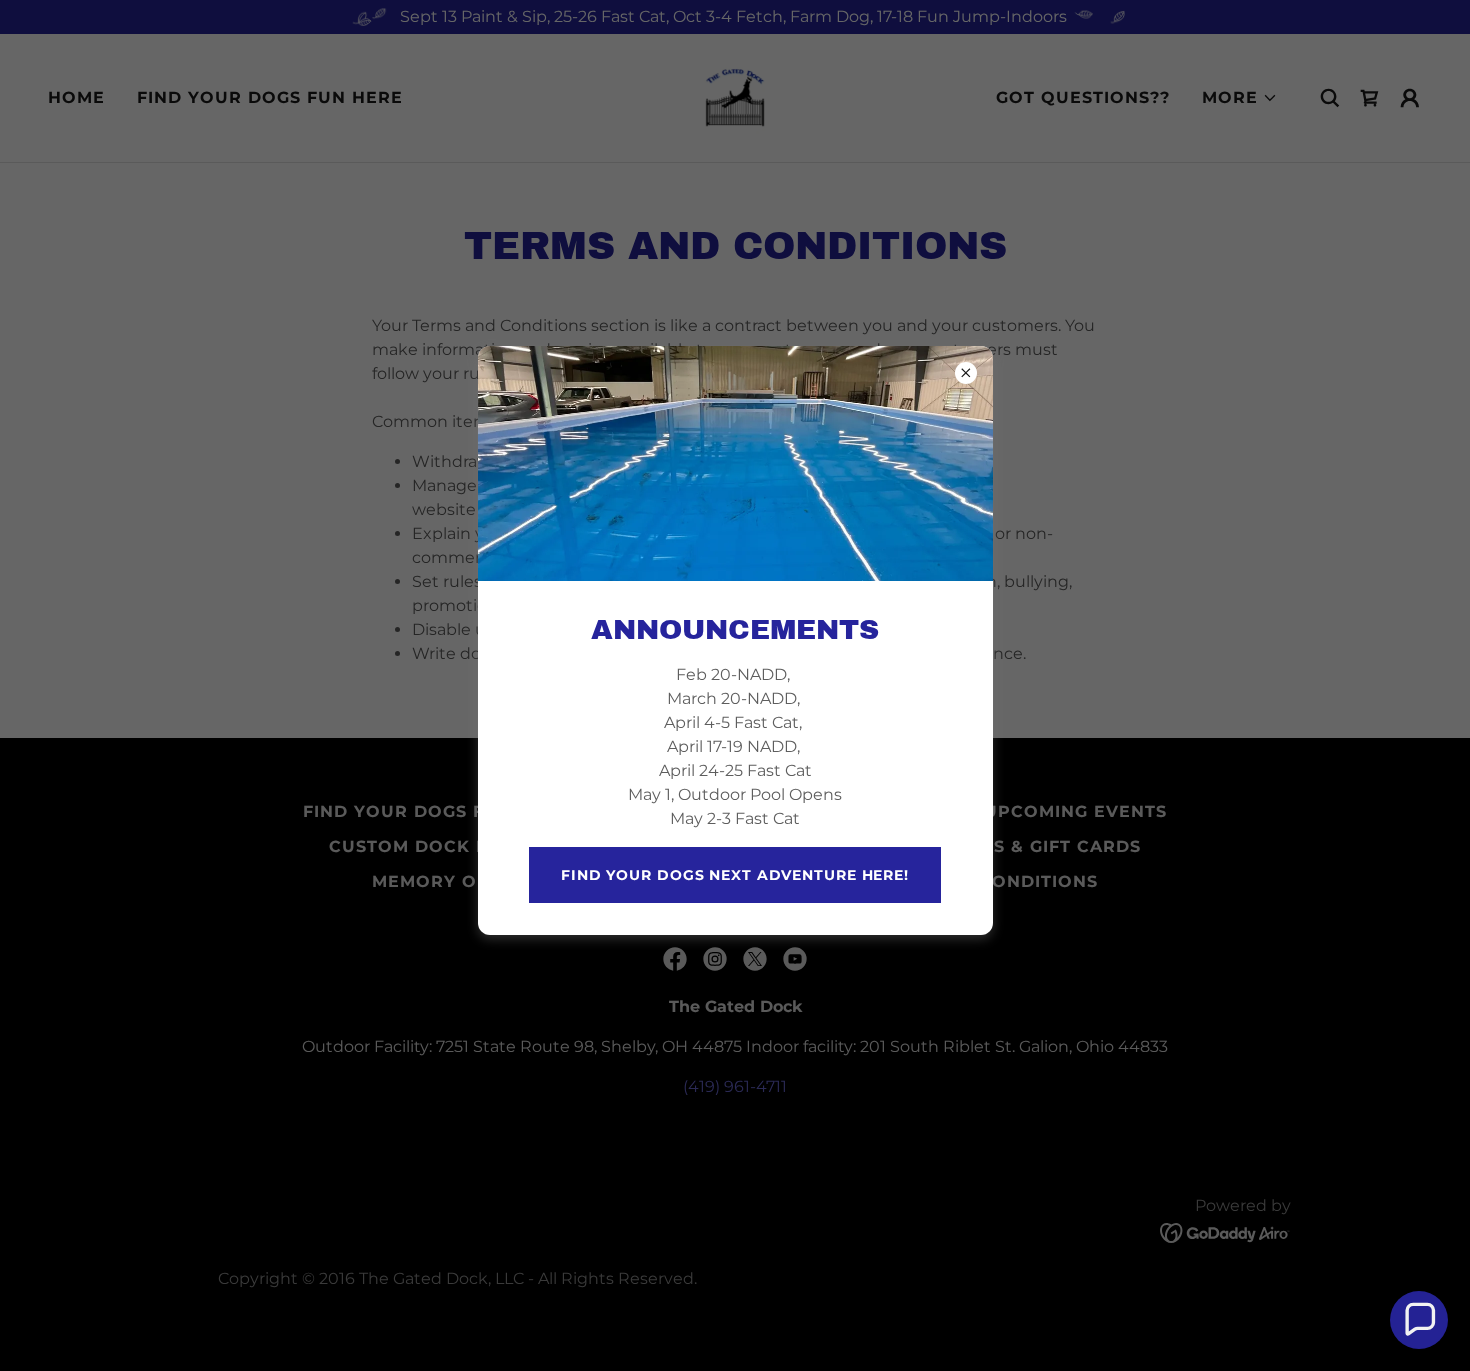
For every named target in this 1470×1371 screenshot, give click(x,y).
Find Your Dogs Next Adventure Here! (735, 875)
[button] (1419, 1320)
